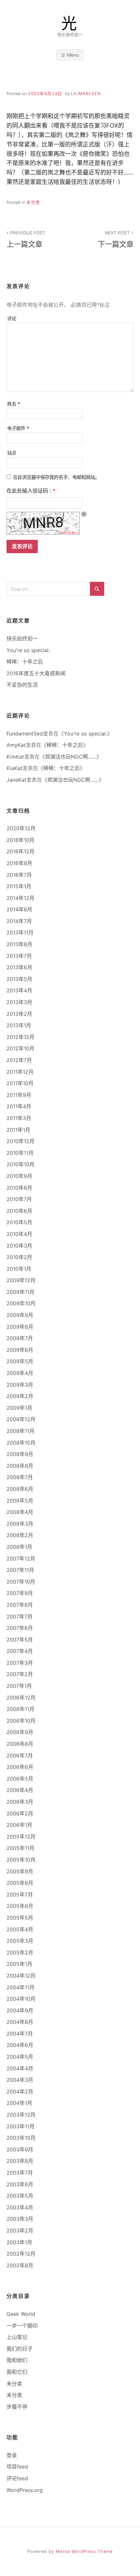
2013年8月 (19, 944)
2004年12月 (21, 1976)
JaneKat (16, 780)
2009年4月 (20, 1373)
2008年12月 (21, 1419)
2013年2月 (19, 1014)
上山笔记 (17, 2337)
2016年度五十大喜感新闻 (36, 673)
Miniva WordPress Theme (84, 2551)
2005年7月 (20, 1895)
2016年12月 (21, 851)
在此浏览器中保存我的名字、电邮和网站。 (56, 477)
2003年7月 (20, 2173)
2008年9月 (20, 1454)
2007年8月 (20, 1605)
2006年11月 (21, 1709)
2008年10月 (21, 1443)
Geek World (21, 2314)
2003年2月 (20, 2231)
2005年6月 (20, 1906)
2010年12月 (21, 1141)
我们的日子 (20, 2349)
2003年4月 (20, 2207)
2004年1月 (19, 2103)
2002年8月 (20, 2265)
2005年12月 (21, 1837)
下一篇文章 (116, 239)
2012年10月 (21, 1048)
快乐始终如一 (22, 638)
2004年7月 (20, 2034)
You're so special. (28, 650)
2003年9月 (20, 2149)
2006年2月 (20, 1813)
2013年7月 (19, 956)
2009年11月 (21, 1292)
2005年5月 (20, 1918)
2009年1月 (19, 1408)
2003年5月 (20, 2196)
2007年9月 (20, 1593)
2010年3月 (19, 1246)
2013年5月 (19, 979)
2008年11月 (21, 1431)
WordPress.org (25, 2490)
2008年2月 (20, 1535)
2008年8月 (20, 1466)
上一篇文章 (26, 239)
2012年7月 (19, 1060)
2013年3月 (19, 1002)
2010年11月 (20, 1153)
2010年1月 (19, 1269)
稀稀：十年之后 (25, 662)
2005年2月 (20, 1953)
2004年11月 (21, 1987)
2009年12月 (21, 1280)
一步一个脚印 (22, 2326)
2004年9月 (20, 2010)
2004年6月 (20, 2045)
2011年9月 (19, 1095)
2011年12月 (20, 1072)
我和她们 (17, 2360)
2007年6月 (20, 1628)
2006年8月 (20, 1744)
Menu (73, 55)
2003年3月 (20, 2219)
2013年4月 (19, 990)
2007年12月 (21, 1559)
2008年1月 (19, 1547)
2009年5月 (20, 1361)
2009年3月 (20, 1385)
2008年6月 (20, 1489)
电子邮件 (18, 428)
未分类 (33, 202)
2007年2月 (20, 1674)
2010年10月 (21, 1164)
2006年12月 (21, 1698)
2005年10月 (21, 1860)
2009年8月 (20, 1327)
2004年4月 (20, 2068)
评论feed (17, 2478)
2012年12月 (21, 1037)
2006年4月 (20, 1790)
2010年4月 (19, 1234)
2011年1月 (18, 1130)
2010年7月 (19, 1199)
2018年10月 (21, 840)
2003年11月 (21, 2126)
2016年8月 (19, 863)
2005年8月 (20, 1883)
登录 (12, 2455)
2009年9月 (20, 1315)
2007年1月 (19, 1686)
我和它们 (17, 2372)
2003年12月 (21, 2115)
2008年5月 (20, 1501)
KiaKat (14, 768)
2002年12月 (21, 2254)
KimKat (15, 757)
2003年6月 (20, 2184)
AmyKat (16, 745)
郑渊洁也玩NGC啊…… (71, 757)
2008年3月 (20, 1524)
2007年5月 (20, 1640)
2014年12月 (21, 898)
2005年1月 (19, 1964)
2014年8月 (19, 909)
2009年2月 (20, 1396)
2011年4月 (19, 1106)
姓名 (14, 404)
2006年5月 (20, 1779)
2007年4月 (20, 1651)
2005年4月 (20, 1929)
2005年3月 (20, 1941)
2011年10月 (20, 1083)
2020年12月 (21, 828)
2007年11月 (20, 1570)
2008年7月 (20, 1477)
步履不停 (17, 2407)
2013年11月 (20, 932)
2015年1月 (19, 886)
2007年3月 (20, 1663)
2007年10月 (21, 1582)
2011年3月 (19, 1118)
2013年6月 (19, 967)
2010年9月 (19, 1176)
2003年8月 (20, 2161)
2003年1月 (19, 2242)
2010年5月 (19, 1222)
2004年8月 (20, 2022)
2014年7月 (19, 921)
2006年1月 (19, 1825)
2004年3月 (20, 2080)
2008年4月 (20, 1512)
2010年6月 (19, 1211)
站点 (12, 453)
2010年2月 (19, 1257)
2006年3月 (20, 1802)
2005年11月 (21, 1848)
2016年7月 (19, 875)
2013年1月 (19, 1025)
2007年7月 (20, 1617)
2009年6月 (20, 1350)
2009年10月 (21, 1303)
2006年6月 (20, 1767)
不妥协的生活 (22, 685)
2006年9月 (20, 1732)
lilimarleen (86, 94)
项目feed (17, 2467)
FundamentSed (25, 734)
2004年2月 (20, 2092)
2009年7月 (20, 1338)
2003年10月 (21, 2138)
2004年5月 (20, 2057)
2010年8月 (19, 1188)
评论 (12, 319)
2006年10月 (21, 1721)
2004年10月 (21, 1999)
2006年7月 (20, 1756)
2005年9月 (20, 1871)
